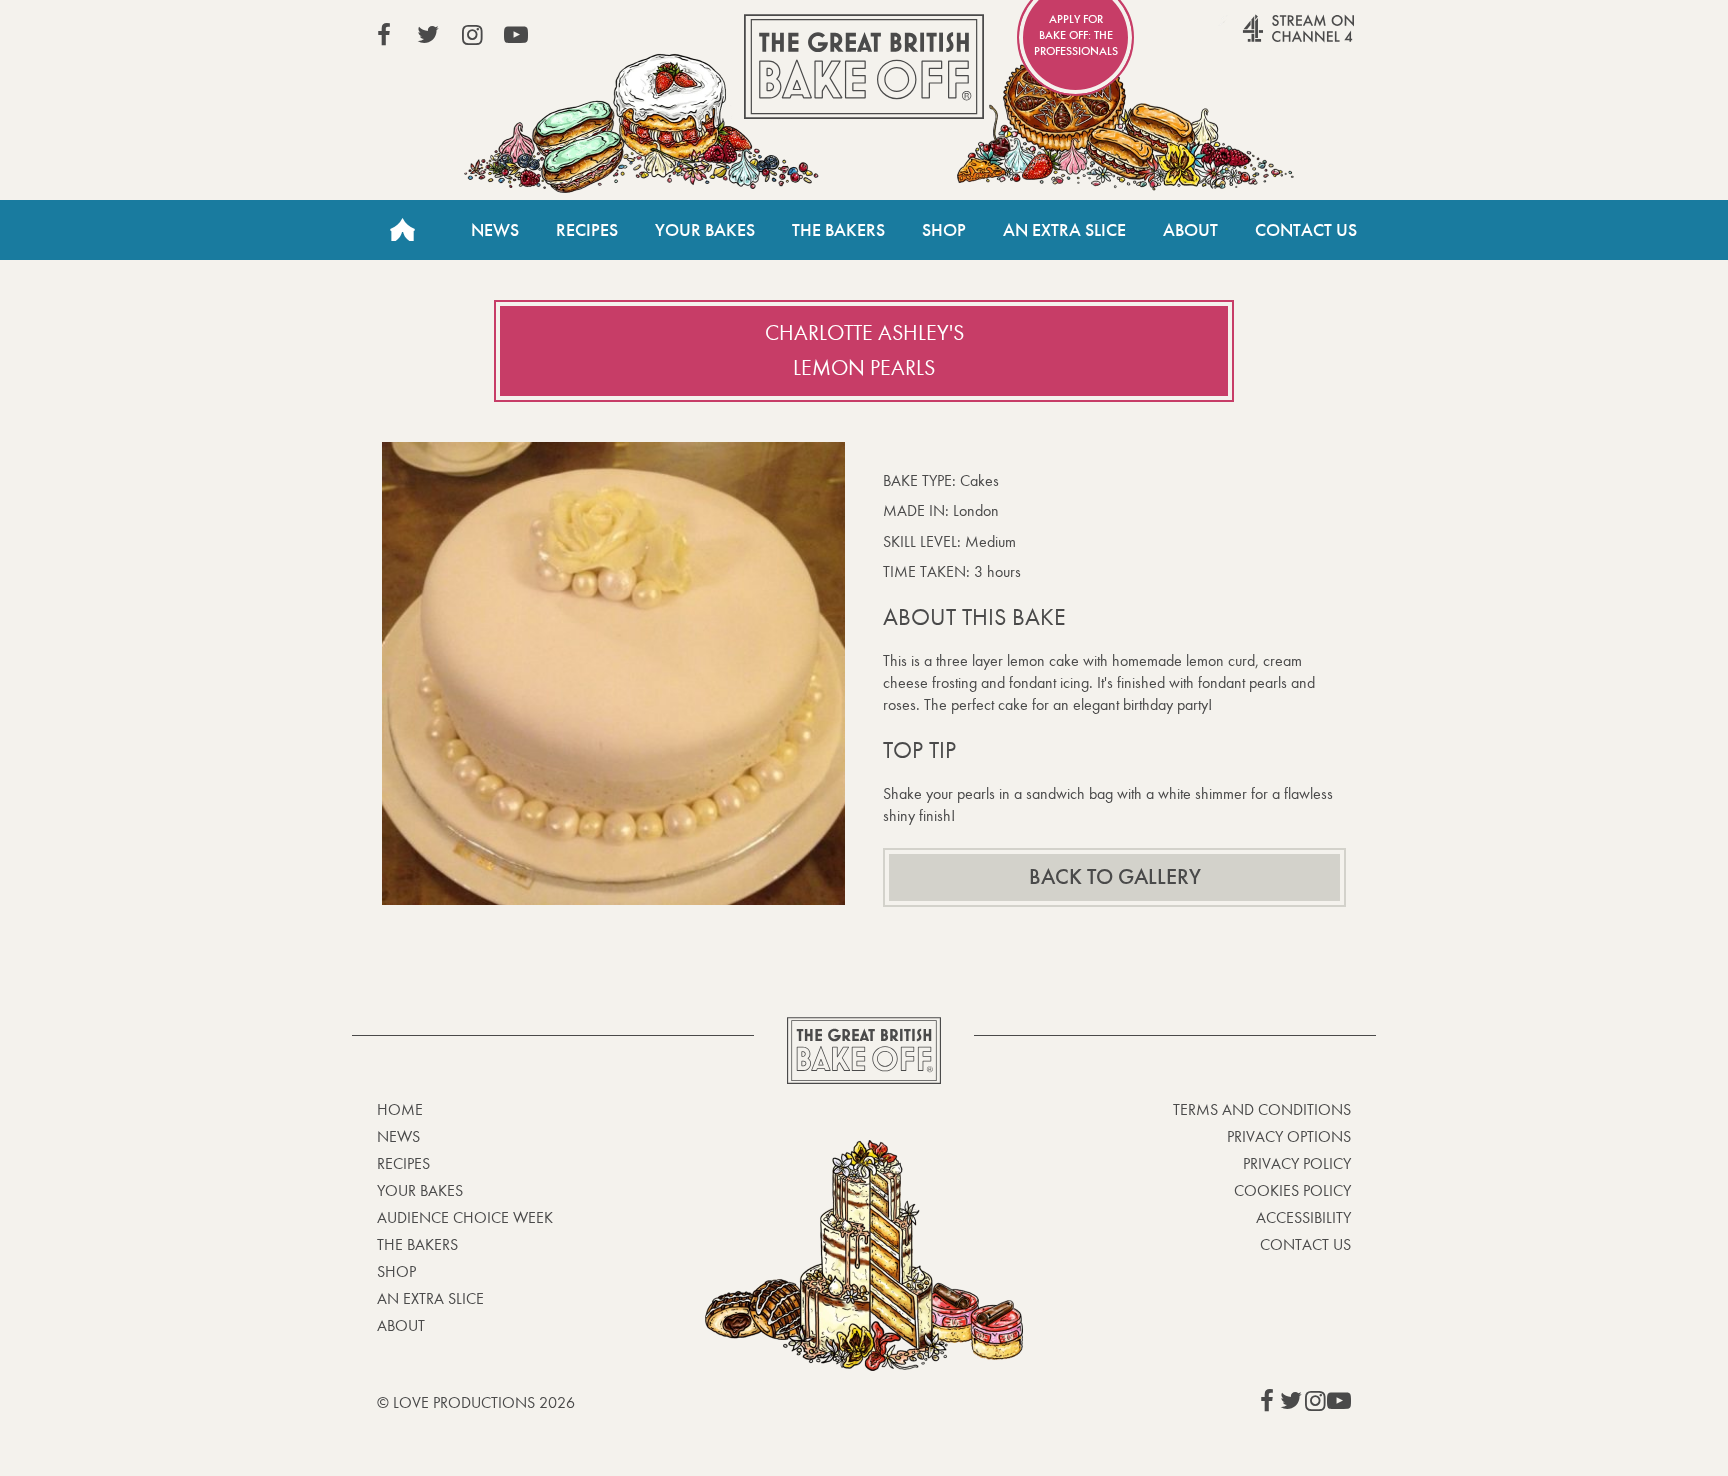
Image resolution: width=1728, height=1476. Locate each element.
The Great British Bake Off (864, 66)
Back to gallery (1115, 877)
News (495, 230)
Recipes (587, 230)
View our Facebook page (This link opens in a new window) (384, 35)
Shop (944, 230)
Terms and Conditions (1262, 1109)
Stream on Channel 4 (1260, 39)
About (1190, 230)
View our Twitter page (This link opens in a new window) (428, 35)
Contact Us (1306, 230)
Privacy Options (1289, 1136)
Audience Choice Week (465, 1217)
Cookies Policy (1292, 1190)
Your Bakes (705, 230)
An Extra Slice (1064, 230)
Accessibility (1303, 1217)
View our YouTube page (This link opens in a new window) (516, 35)
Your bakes (420, 1190)
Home (402, 230)
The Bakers (838, 230)
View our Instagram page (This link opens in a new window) (472, 35)
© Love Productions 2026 (476, 1402)
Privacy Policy (1297, 1163)
